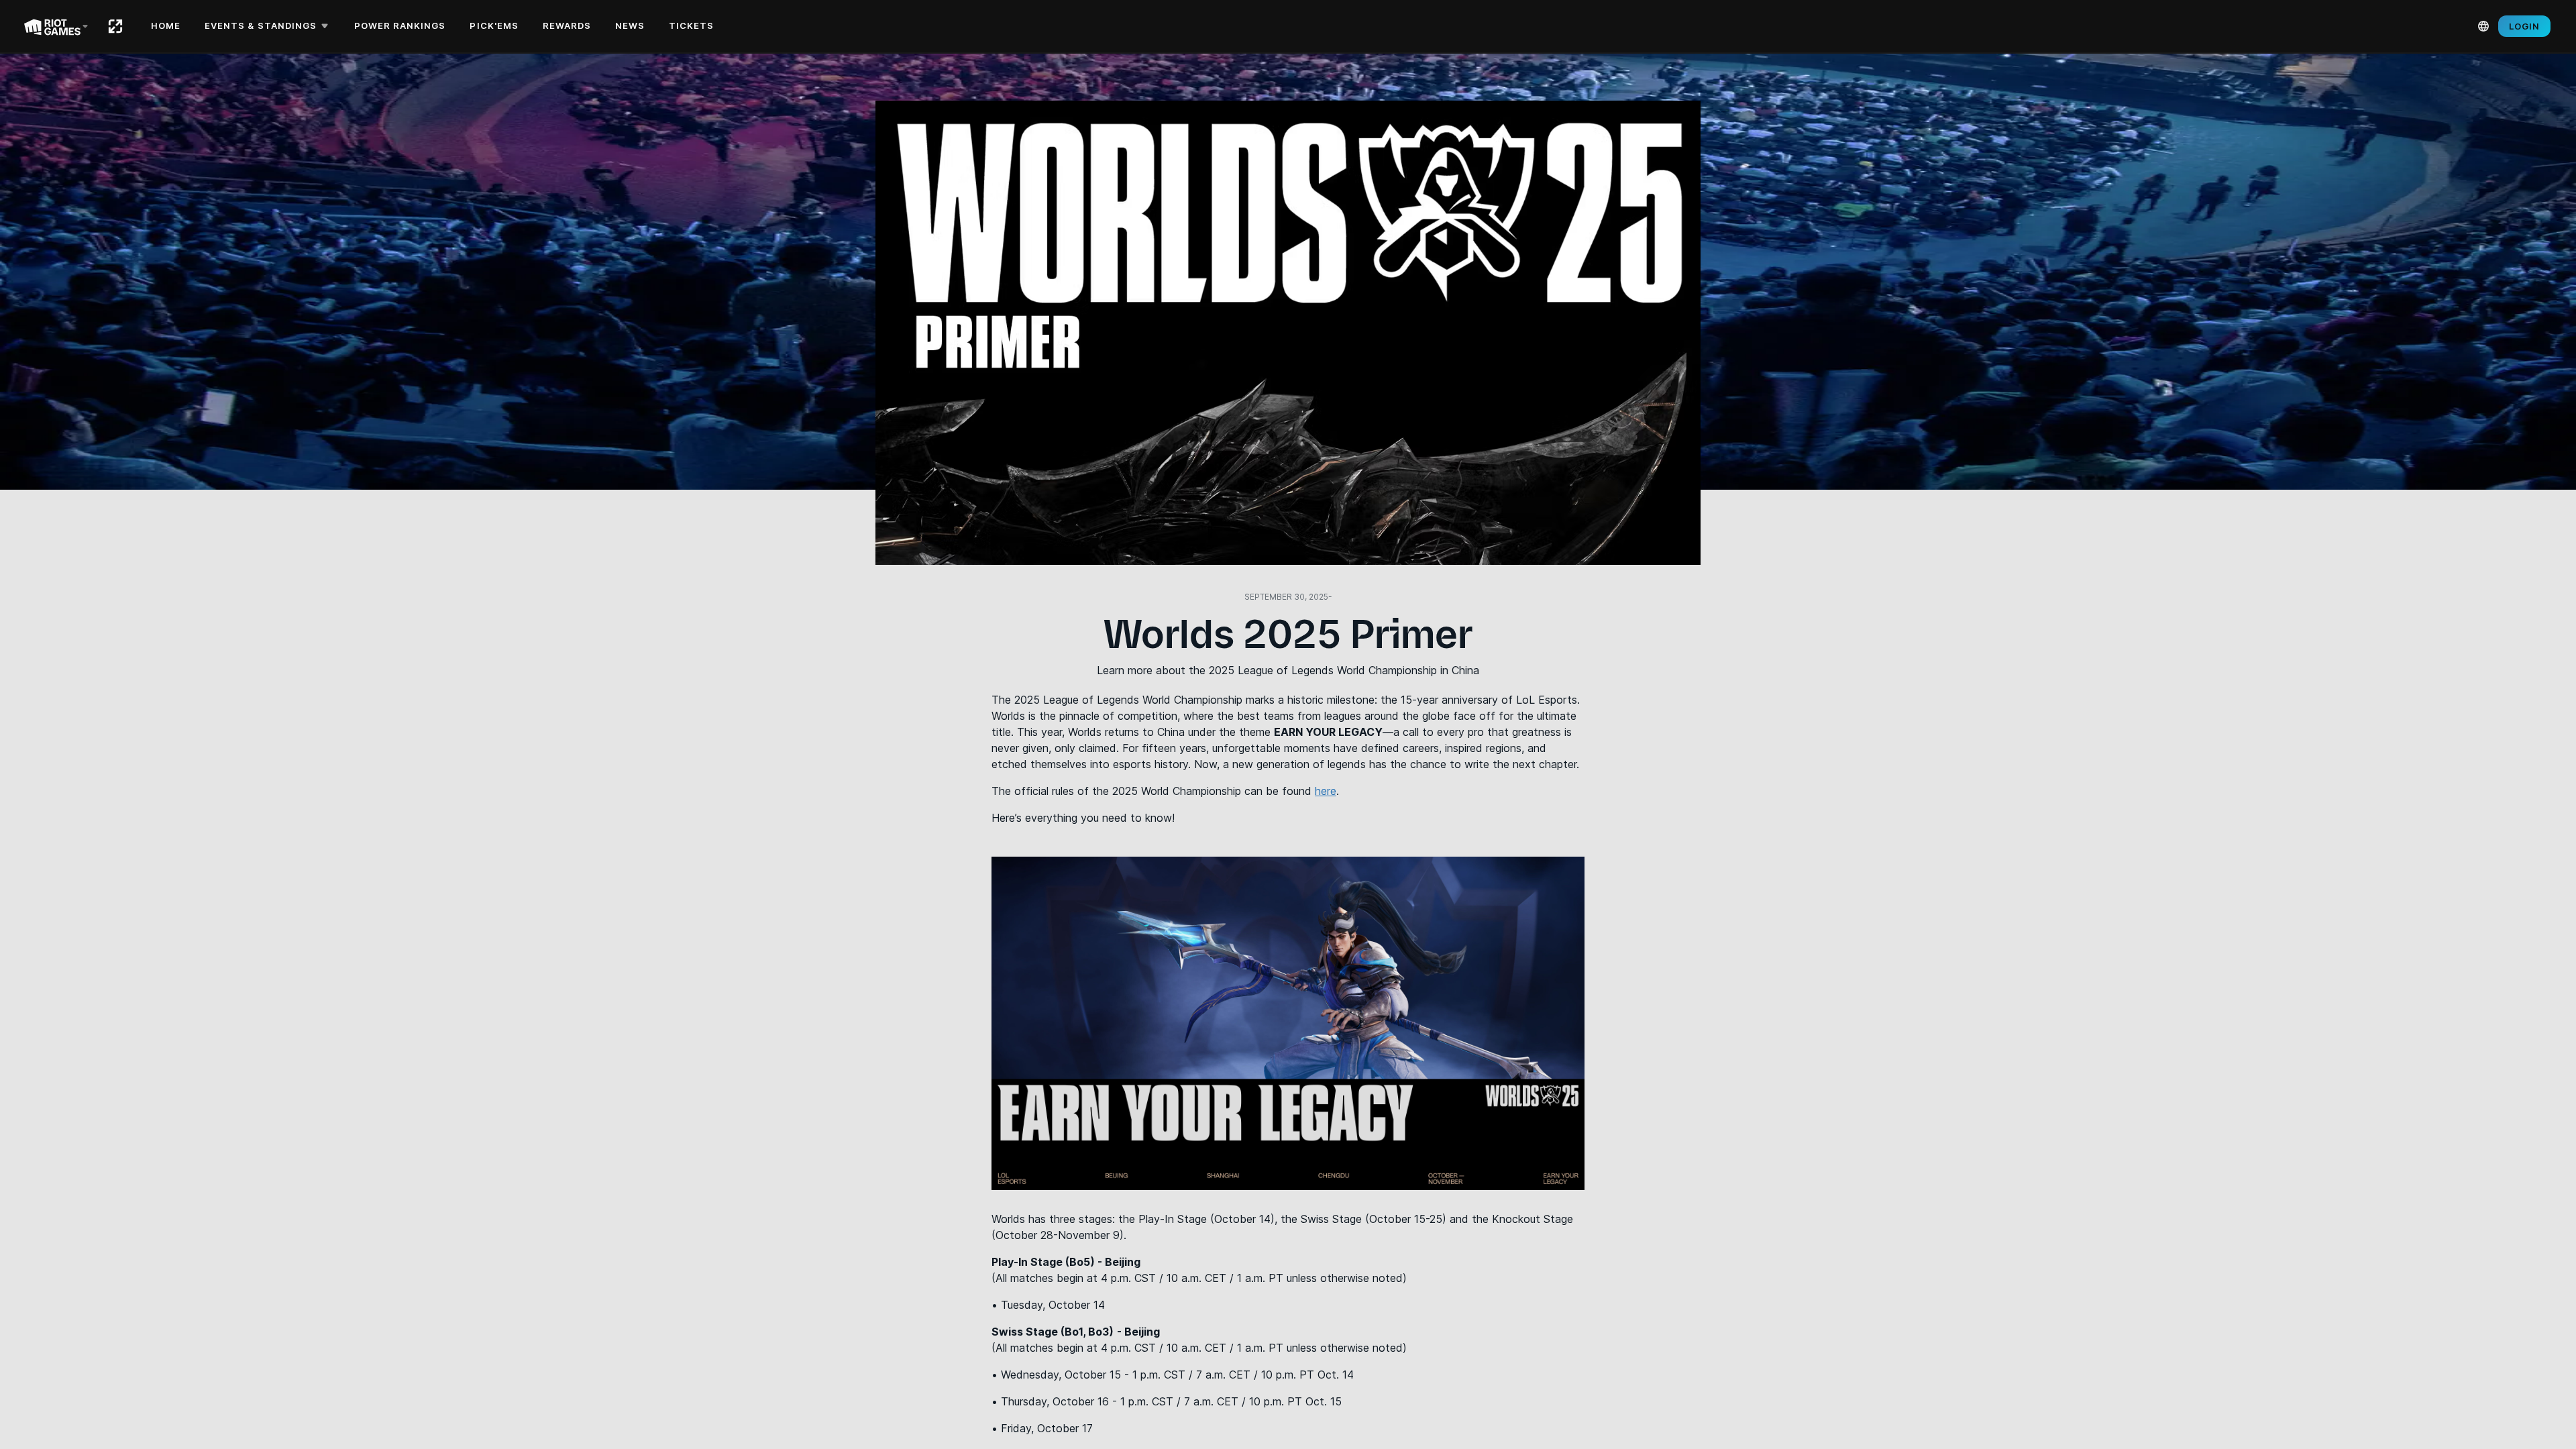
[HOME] (115, 26)
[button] (269, 26)
